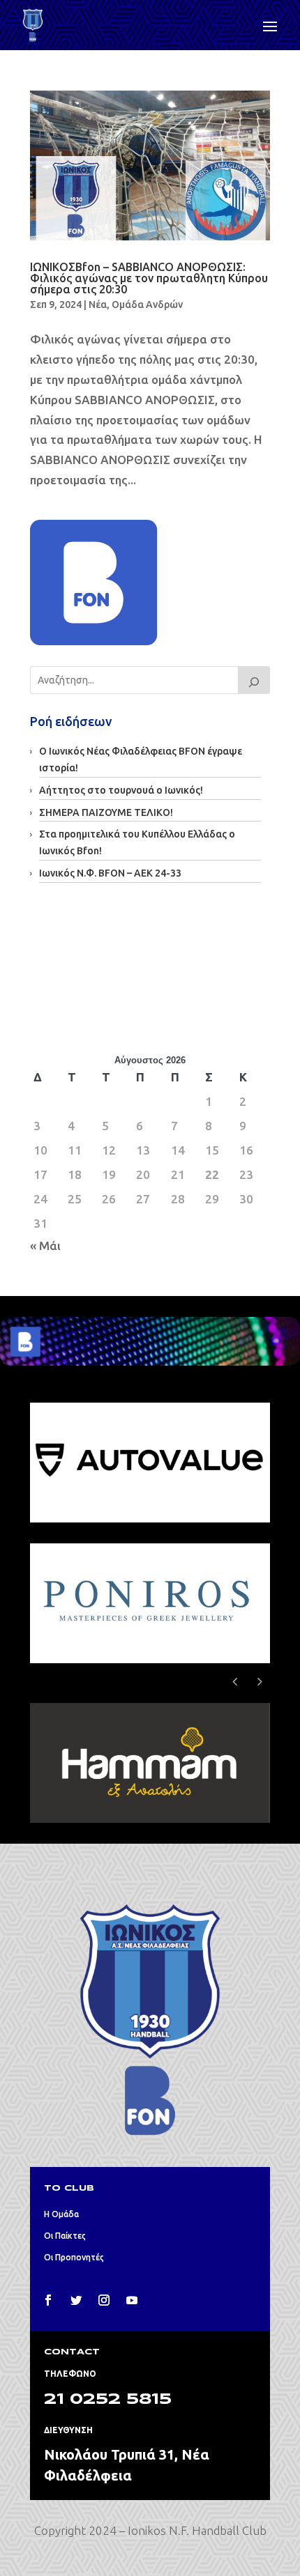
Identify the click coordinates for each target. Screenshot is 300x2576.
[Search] (254, 680)
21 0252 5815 (108, 2400)
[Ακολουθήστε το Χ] (76, 2300)
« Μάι (45, 1245)
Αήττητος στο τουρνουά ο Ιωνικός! (121, 790)
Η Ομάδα (61, 2214)
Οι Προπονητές (74, 2257)
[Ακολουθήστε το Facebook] (48, 2300)
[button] (260, 1681)
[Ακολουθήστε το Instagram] (104, 2300)
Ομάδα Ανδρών (147, 304)
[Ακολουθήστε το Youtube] (132, 2300)
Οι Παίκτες (65, 2236)
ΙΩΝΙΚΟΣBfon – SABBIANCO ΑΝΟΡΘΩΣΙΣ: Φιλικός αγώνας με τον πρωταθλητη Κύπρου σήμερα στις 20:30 (149, 278)
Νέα (98, 304)
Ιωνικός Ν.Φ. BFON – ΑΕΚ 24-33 (110, 873)
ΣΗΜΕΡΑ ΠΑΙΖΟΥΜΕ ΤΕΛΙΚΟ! (106, 812)
